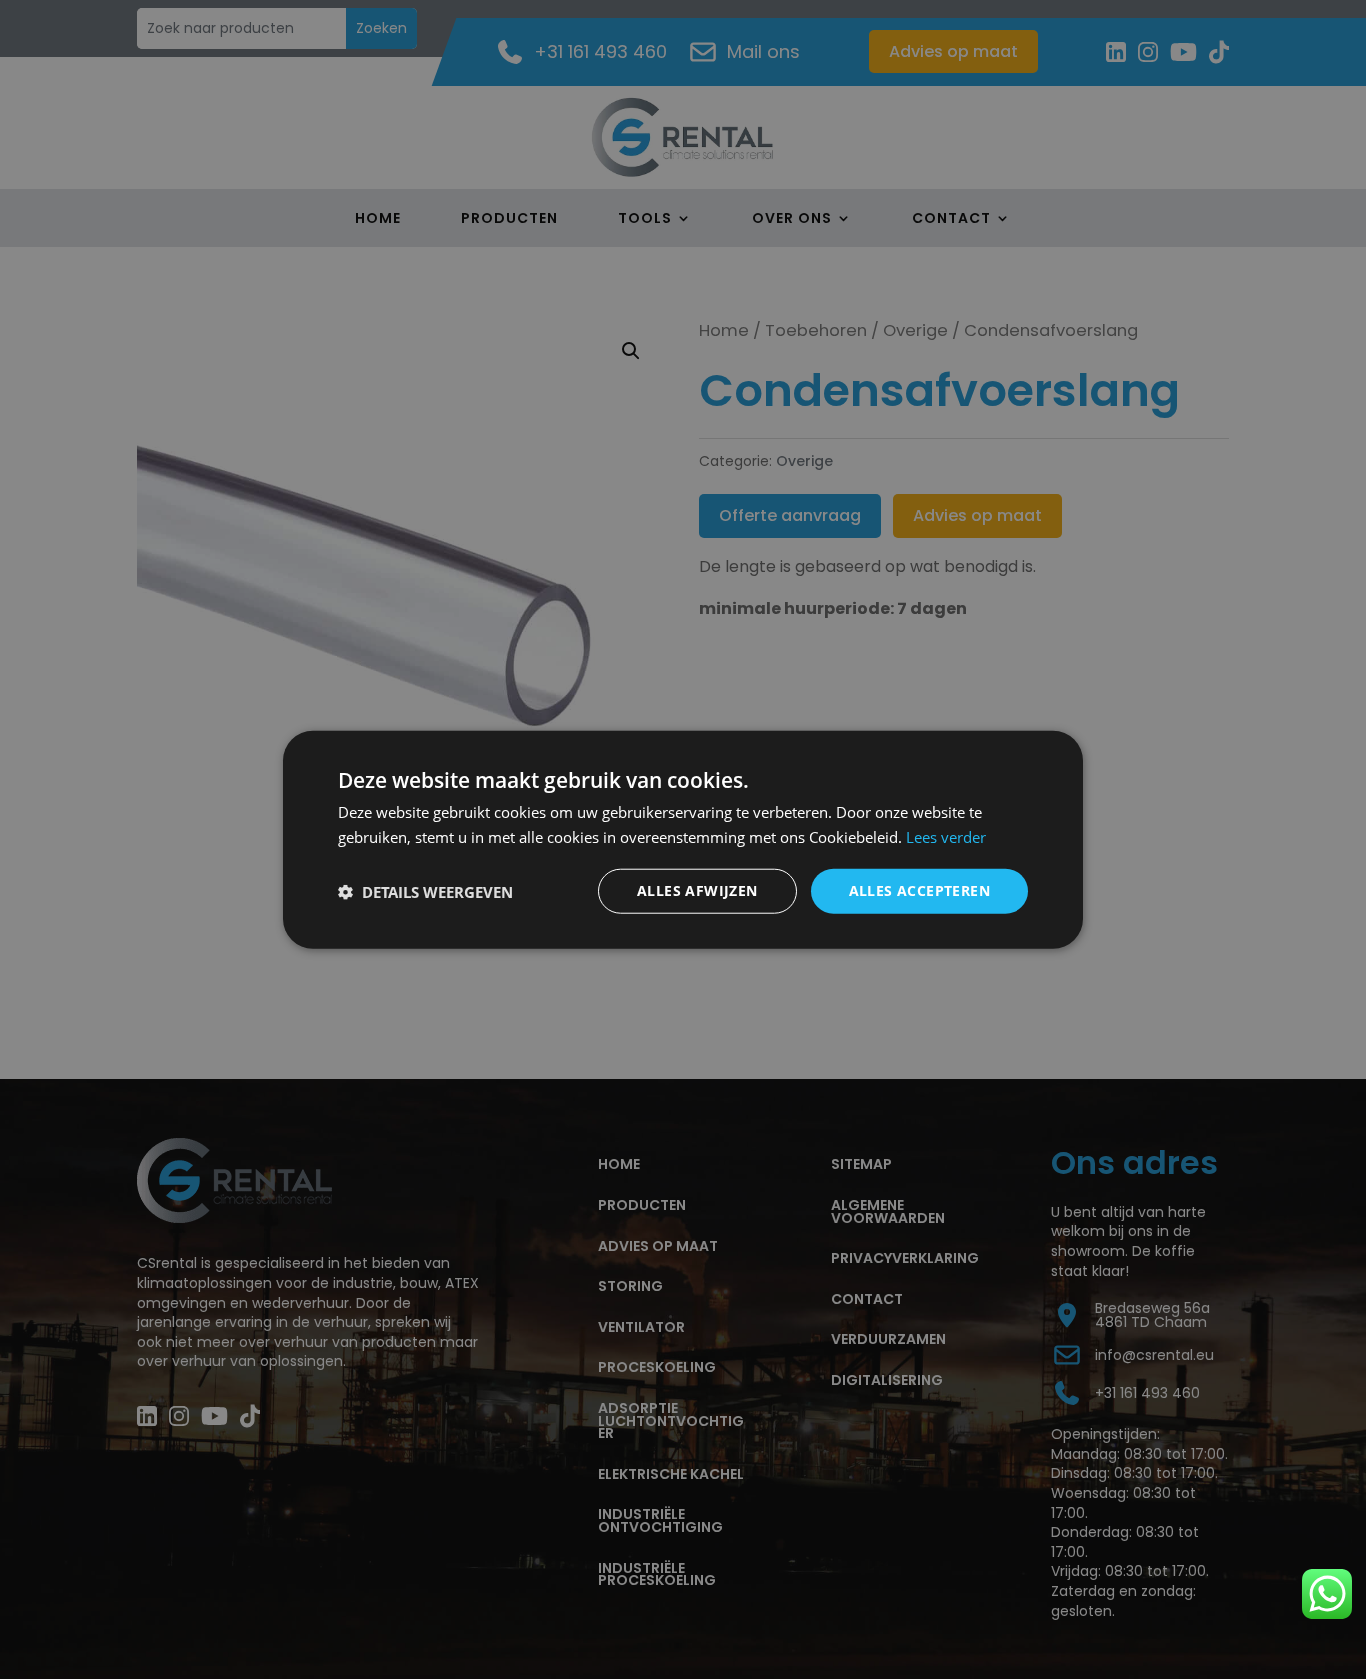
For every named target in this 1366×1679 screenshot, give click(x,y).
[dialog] (683, 839)
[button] (425, 891)
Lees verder (946, 836)
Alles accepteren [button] (919, 890)
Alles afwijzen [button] (697, 890)
